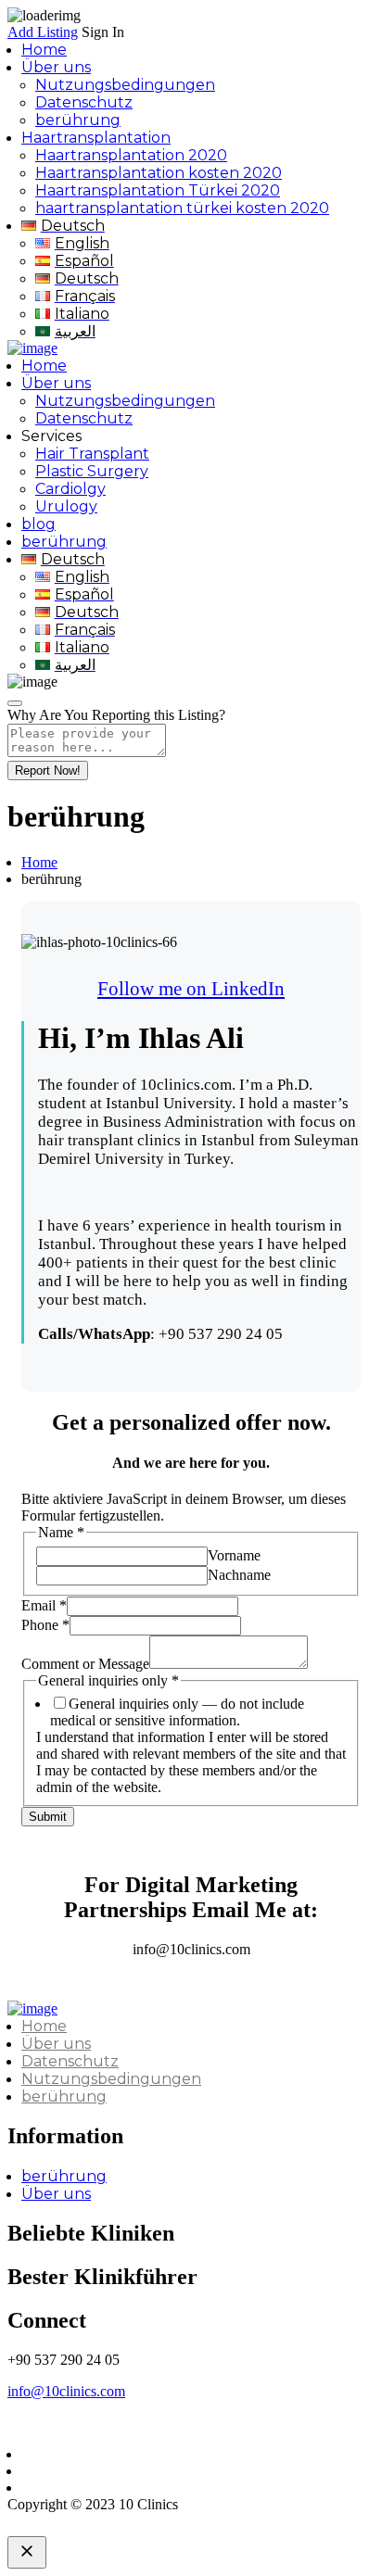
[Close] (15, 703)
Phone (45, 1625)
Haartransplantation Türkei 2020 (158, 190)
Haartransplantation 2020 (131, 155)
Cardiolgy (70, 489)
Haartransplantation (96, 138)
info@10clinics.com (66, 2391)
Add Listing (43, 32)
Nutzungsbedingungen (125, 85)
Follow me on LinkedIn (191, 989)
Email (44, 1605)
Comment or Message (85, 1664)
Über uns (56, 67)
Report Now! (48, 770)
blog (38, 524)
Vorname (234, 1555)
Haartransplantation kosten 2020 (159, 173)
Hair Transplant (92, 454)
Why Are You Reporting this (116, 715)
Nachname (239, 1575)
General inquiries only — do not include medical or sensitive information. (177, 1712)
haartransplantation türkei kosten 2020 (182, 208)
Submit (48, 1817)
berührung (78, 120)
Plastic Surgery (92, 471)
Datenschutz (84, 102)
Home (44, 50)
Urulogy (66, 506)
